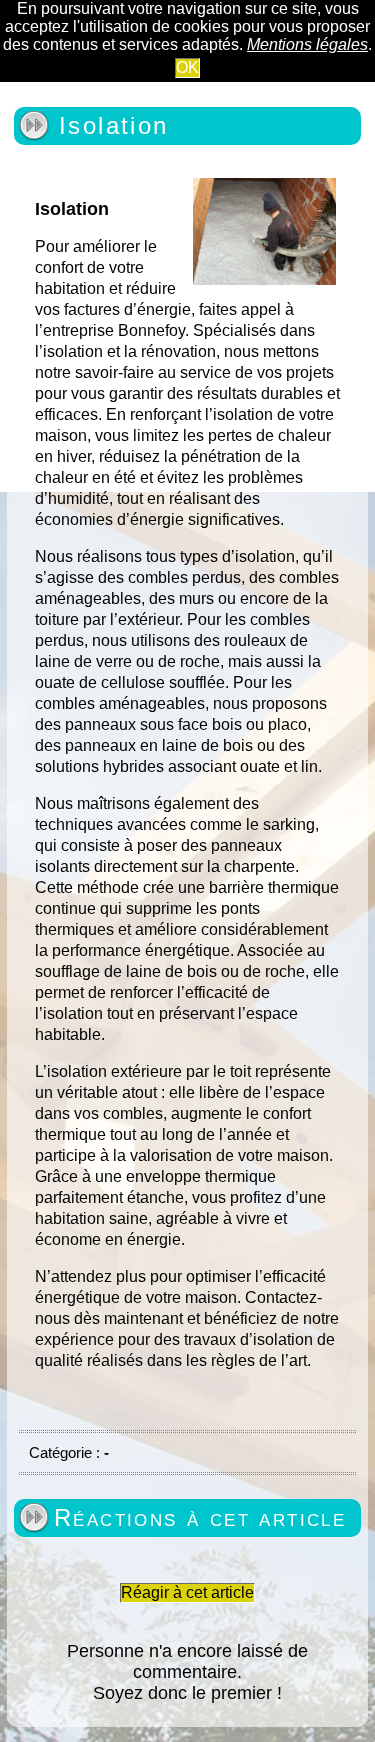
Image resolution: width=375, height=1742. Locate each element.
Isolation (114, 125)
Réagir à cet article (187, 1592)
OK (187, 67)
